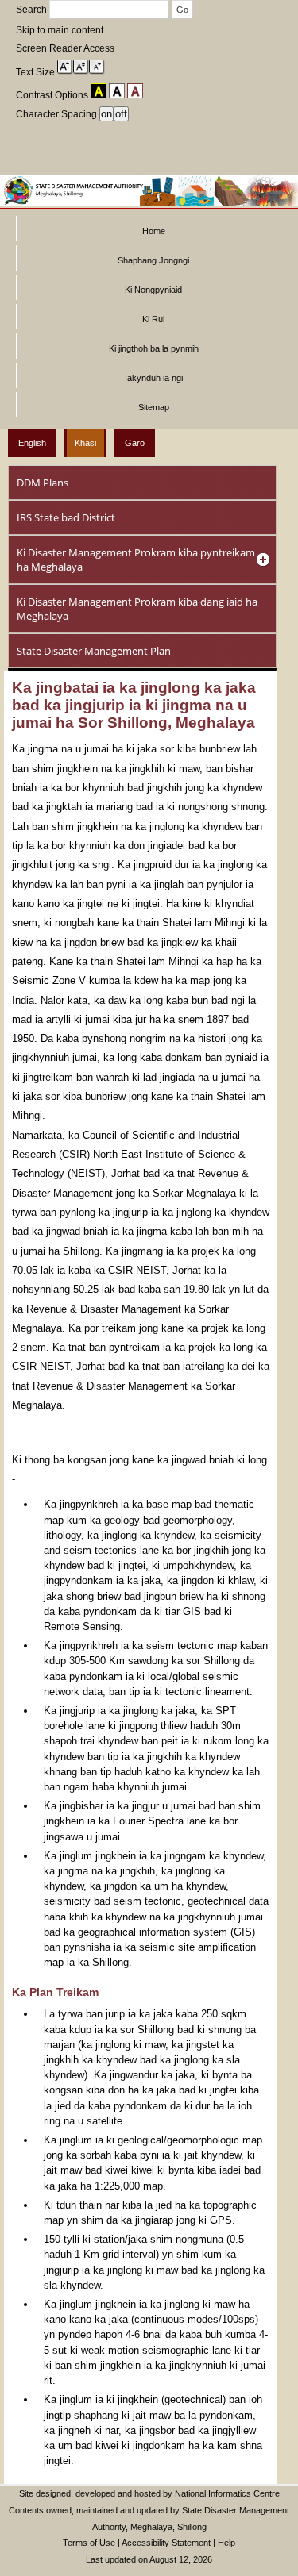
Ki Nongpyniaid (153, 290)
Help (226, 2543)
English (32, 443)
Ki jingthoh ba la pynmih (154, 348)
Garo (135, 443)
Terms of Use (89, 2543)
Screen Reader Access (65, 48)
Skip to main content (60, 30)
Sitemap (154, 407)
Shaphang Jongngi (153, 260)
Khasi (85, 443)
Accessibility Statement (166, 2543)
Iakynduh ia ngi (154, 378)
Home (154, 231)
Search (33, 10)
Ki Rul (153, 319)
